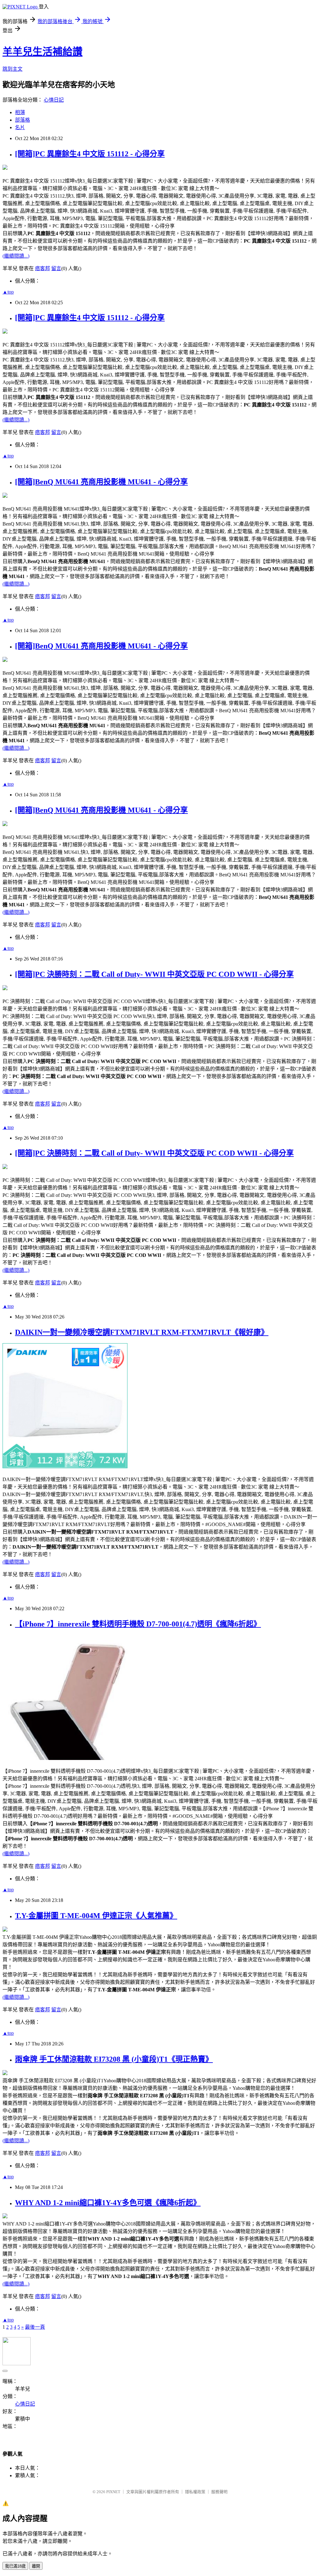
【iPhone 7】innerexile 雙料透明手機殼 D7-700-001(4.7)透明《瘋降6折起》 (138, 1624)
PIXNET (113, 2492)
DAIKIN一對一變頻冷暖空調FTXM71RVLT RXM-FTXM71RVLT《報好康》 (142, 1332)
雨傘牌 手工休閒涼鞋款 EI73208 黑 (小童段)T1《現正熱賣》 (114, 2059)
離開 (36, 2566)
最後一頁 (35, 2327)
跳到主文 (12, 69)
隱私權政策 (195, 2492)
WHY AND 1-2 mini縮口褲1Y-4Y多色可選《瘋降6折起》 (108, 2203)
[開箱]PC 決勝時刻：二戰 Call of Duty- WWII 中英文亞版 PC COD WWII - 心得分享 (154, 974)
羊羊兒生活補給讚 (42, 52)
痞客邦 (42, 268)
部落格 (22, 120)
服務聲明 (219, 2492)
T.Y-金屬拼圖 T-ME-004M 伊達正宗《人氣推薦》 (96, 1916)
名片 (20, 127)
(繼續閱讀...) (16, 256)
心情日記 (54, 100)
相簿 (20, 112)
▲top (8, 292)
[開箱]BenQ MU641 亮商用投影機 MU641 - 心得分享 (101, 482)
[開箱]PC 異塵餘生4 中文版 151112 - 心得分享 (90, 154)
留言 (56, 268)
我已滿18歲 (15, 2566)
